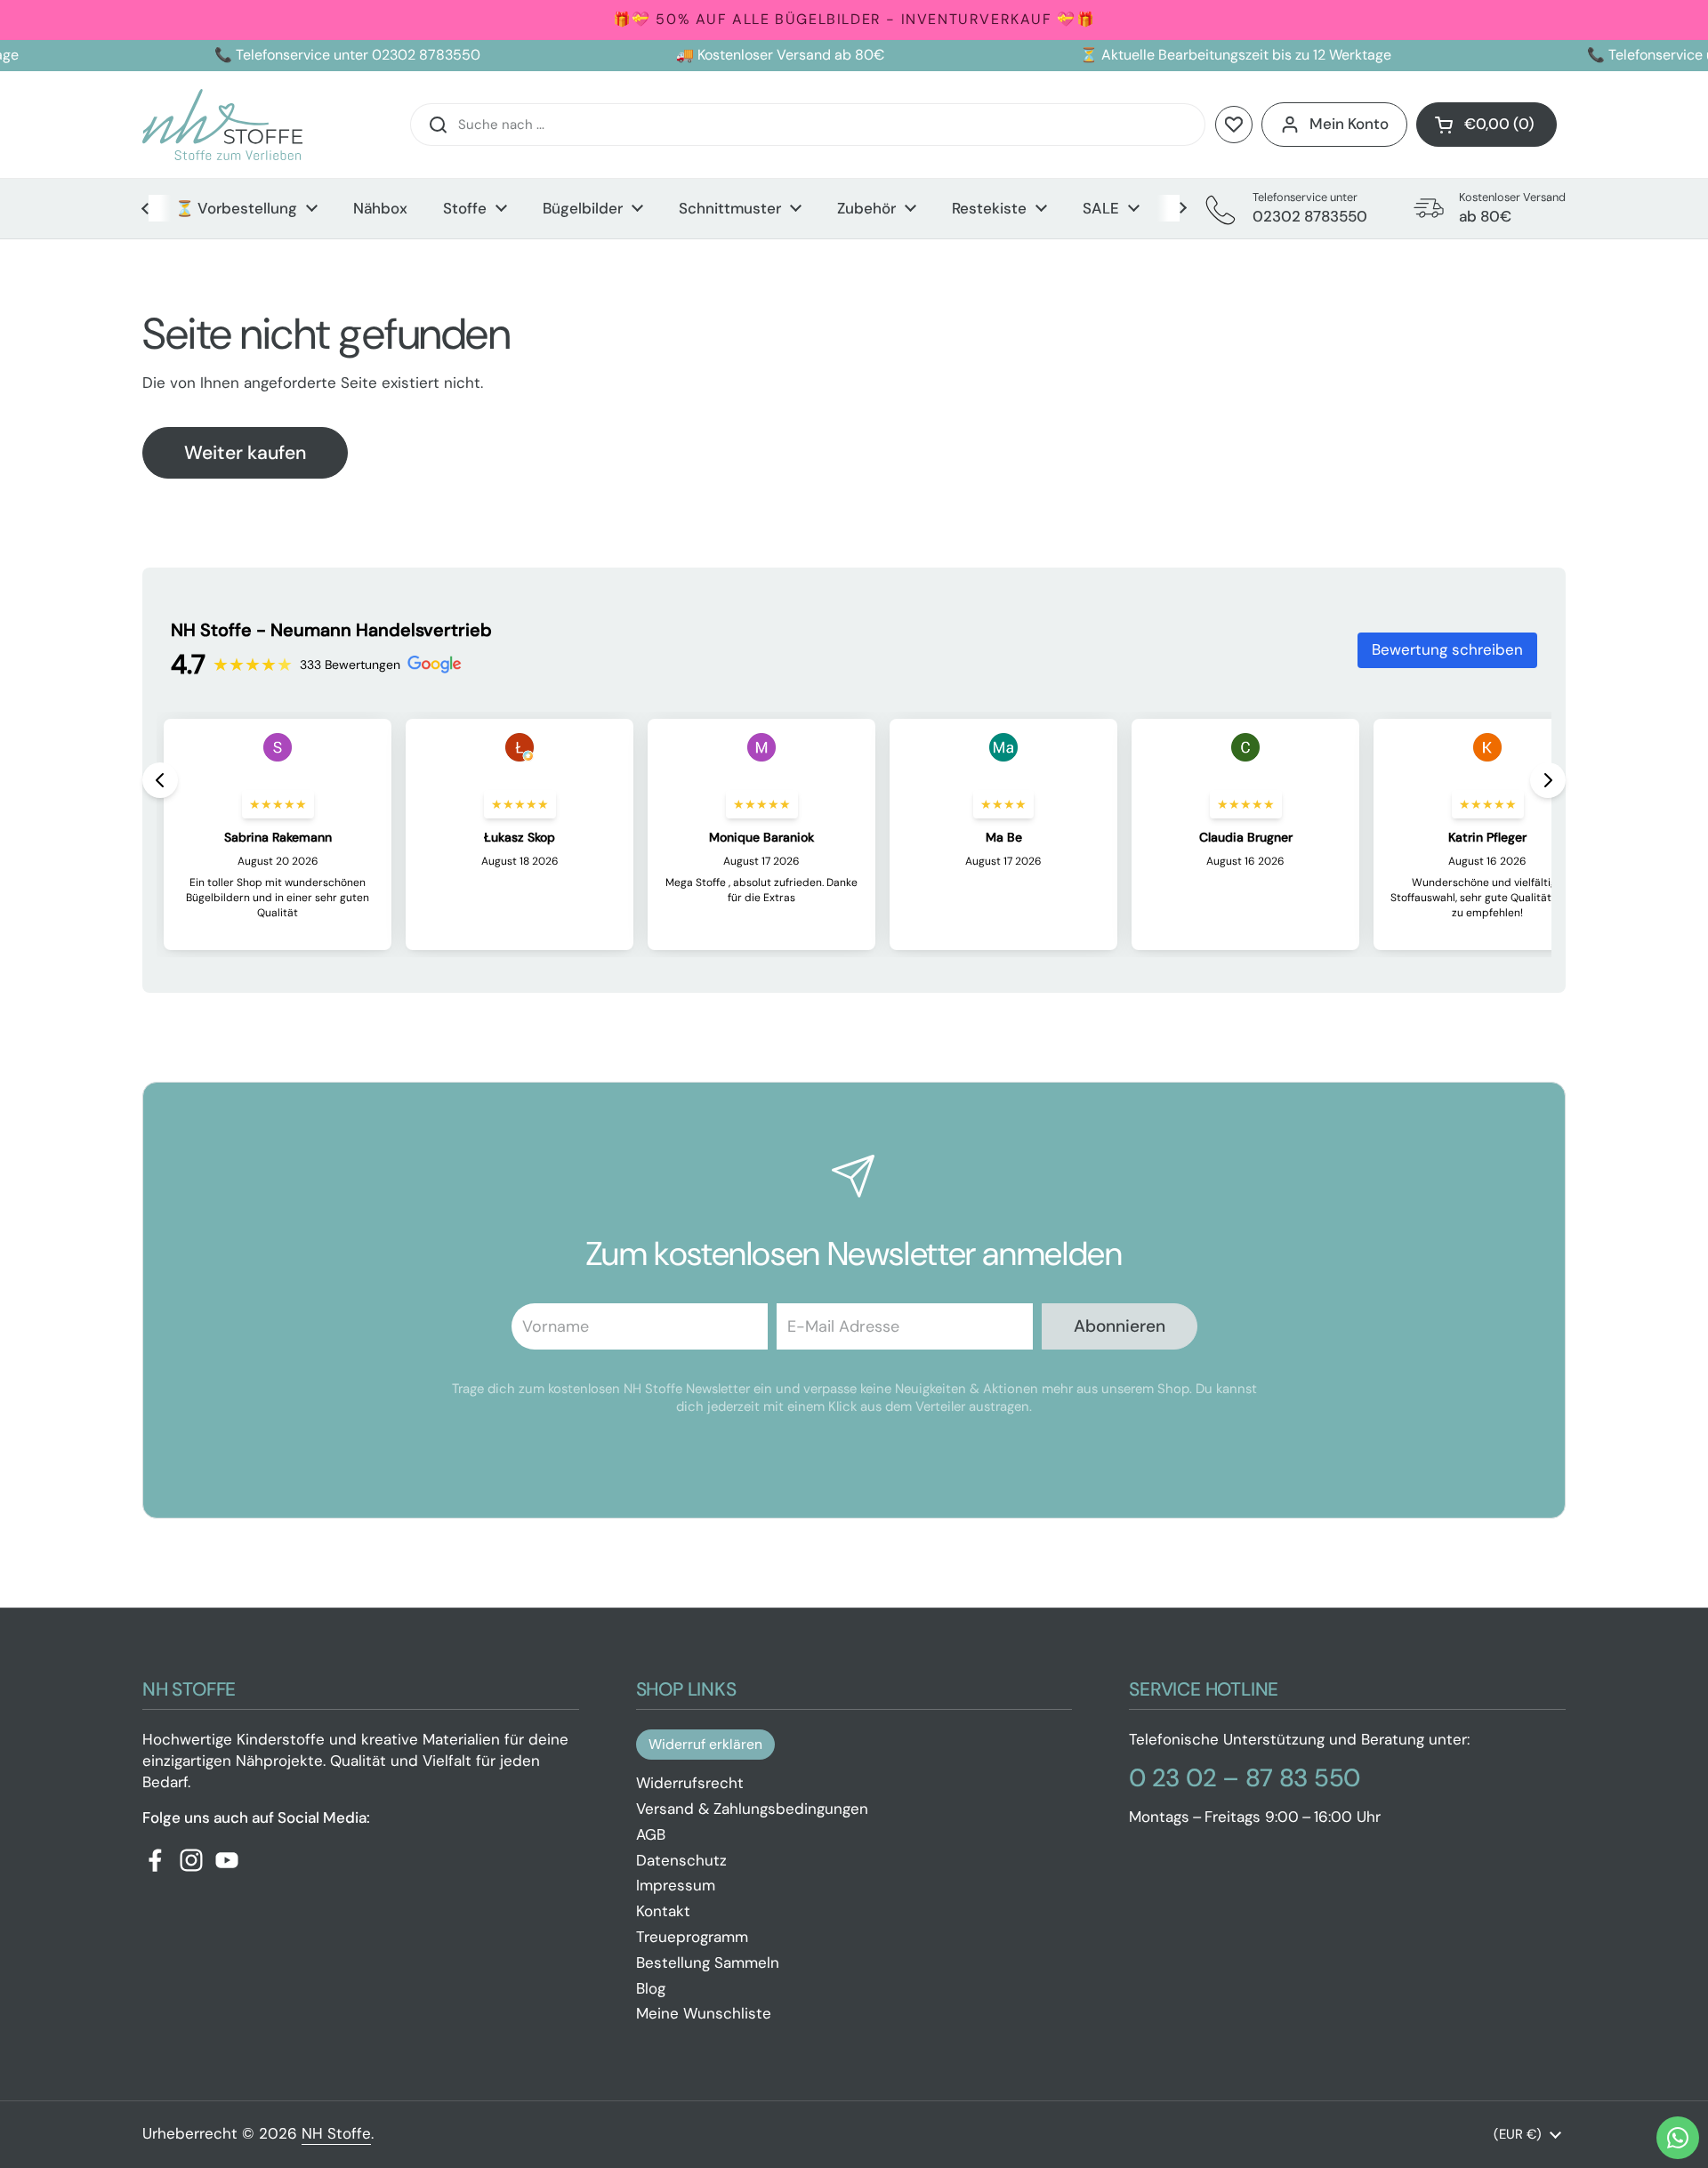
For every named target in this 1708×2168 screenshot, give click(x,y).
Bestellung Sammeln (708, 1962)
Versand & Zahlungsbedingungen (752, 1809)
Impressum (676, 1885)
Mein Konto (1349, 124)
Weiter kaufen (245, 453)
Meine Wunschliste (704, 2013)
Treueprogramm (692, 1937)
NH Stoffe (336, 2133)
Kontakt (663, 1911)
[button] (1486, 125)
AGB (651, 1834)
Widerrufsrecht (690, 1783)
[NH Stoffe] (222, 125)
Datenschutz (681, 1860)
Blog (651, 1988)
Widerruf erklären (705, 1744)
